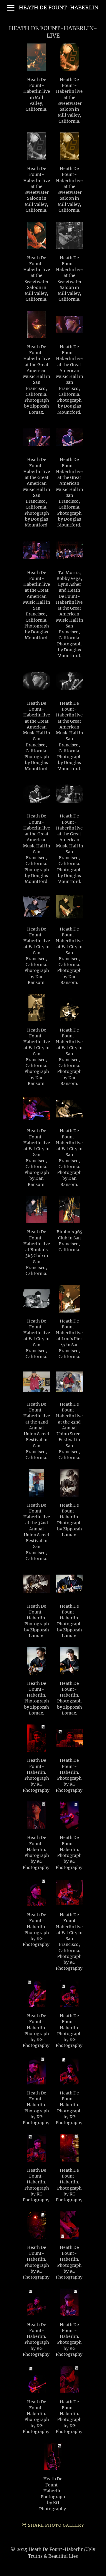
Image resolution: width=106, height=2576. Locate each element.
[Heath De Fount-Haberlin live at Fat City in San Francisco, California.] (37, 1299)
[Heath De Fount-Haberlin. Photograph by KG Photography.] (37, 1738)
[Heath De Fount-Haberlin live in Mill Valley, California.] (37, 57)
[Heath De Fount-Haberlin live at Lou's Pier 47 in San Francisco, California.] (69, 1299)
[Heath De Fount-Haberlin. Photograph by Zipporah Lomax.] (69, 1483)
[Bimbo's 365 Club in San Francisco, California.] (69, 1209)
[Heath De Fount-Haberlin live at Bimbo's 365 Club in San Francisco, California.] (37, 1209)
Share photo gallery (56, 2525)
